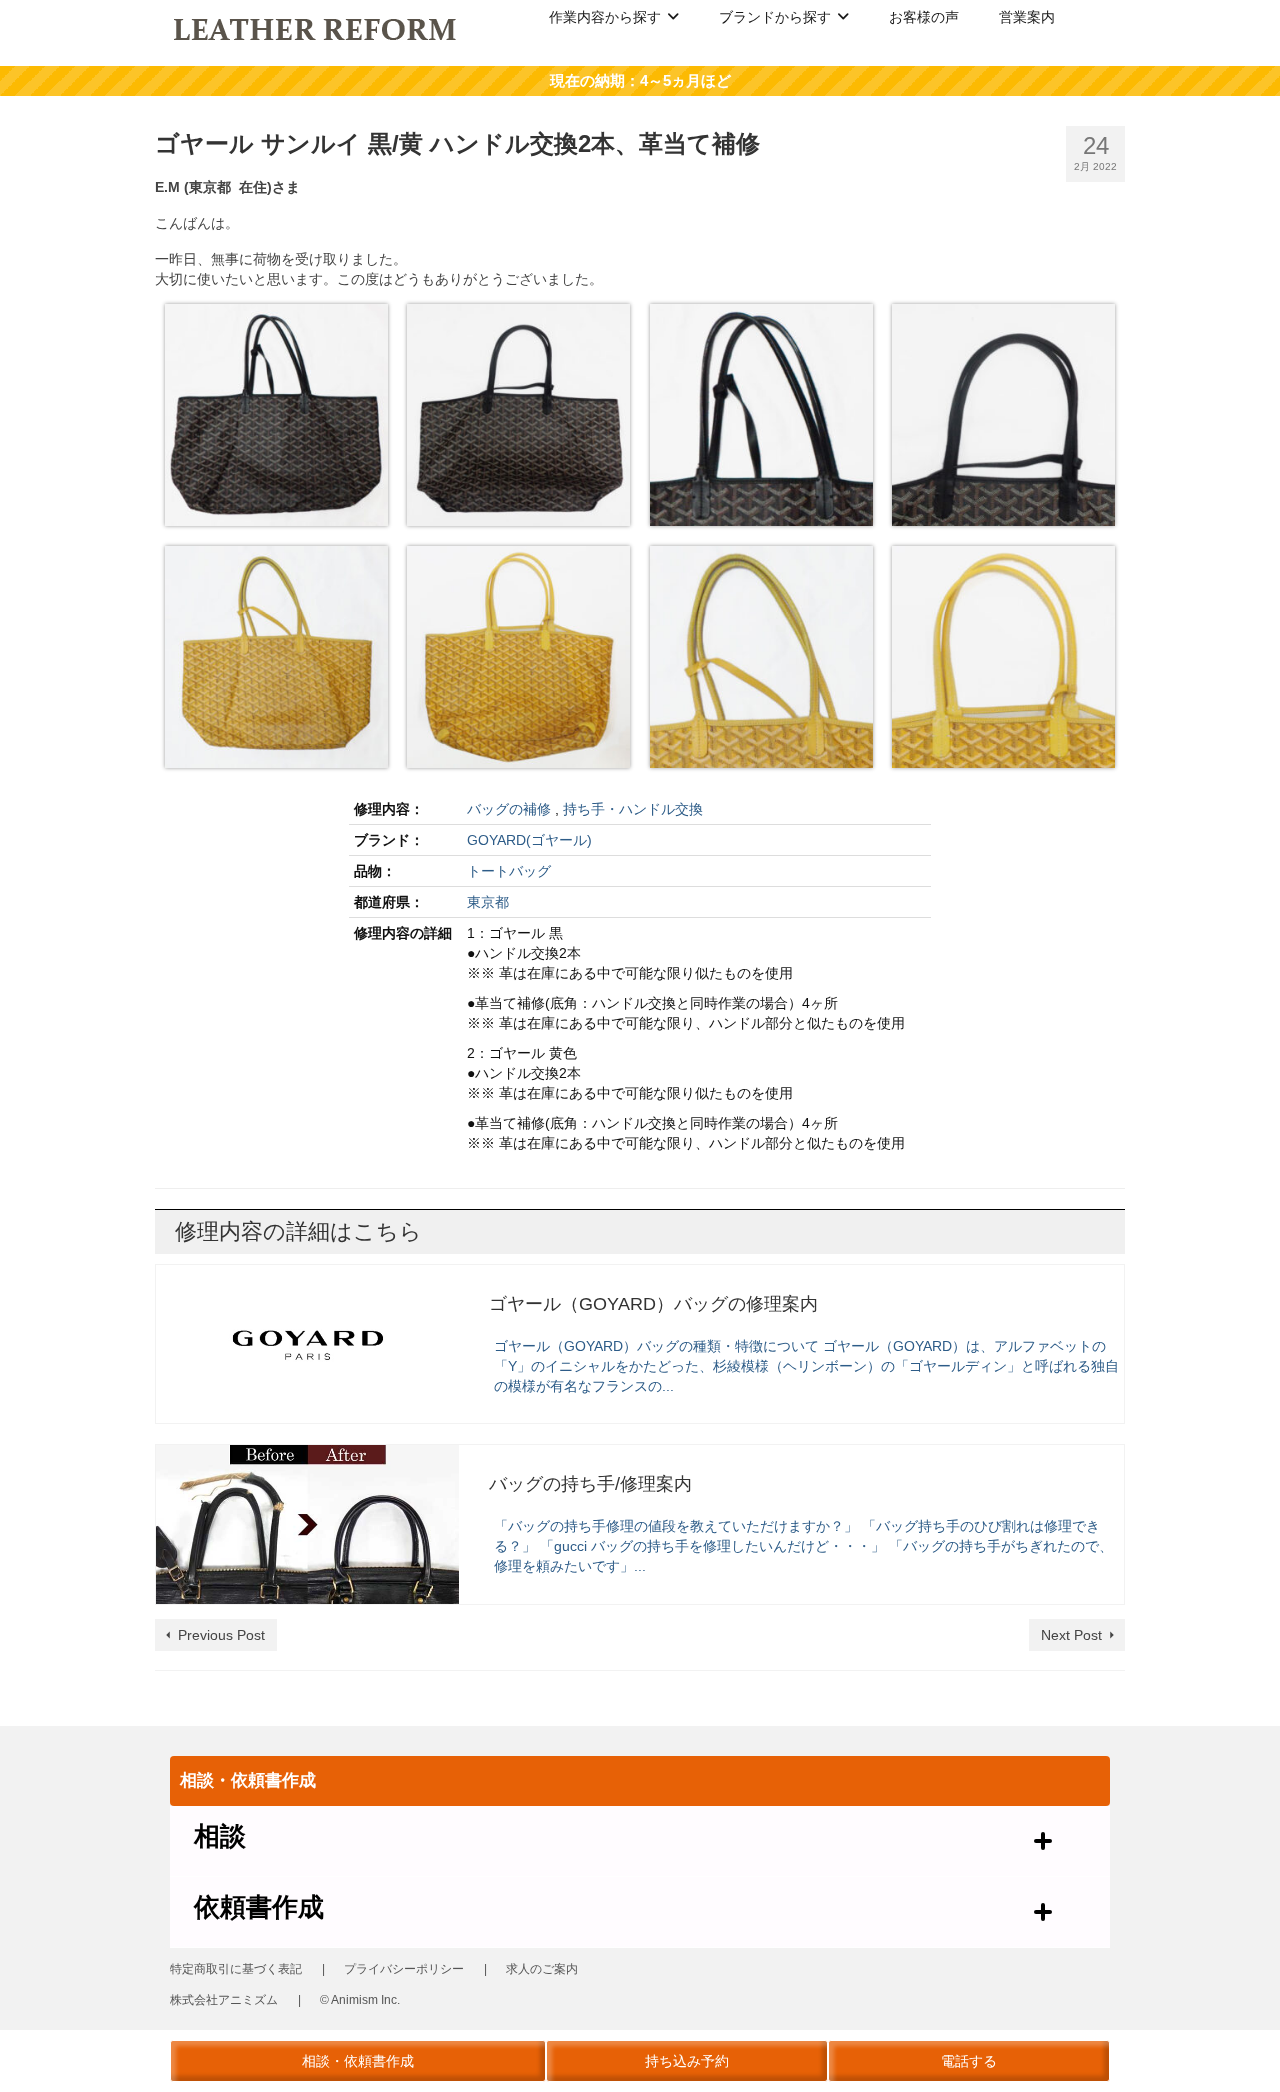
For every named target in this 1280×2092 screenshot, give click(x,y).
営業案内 (1027, 17)
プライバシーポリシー (404, 1969)
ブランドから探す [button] (775, 17)
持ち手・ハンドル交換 (633, 809)
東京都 (488, 902)
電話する (969, 2061)
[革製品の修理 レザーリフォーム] (316, 28)
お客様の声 (924, 17)
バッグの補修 (509, 809)
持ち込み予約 (687, 2061)
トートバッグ (509, 871)
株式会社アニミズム (224, 2000)
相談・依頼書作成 (358, 2061)
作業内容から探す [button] (605, 17)
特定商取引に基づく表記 (236, 1969)
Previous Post (221, 1635)
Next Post (1071, 1635)
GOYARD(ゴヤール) (529, 840)
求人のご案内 (542, 1969)
